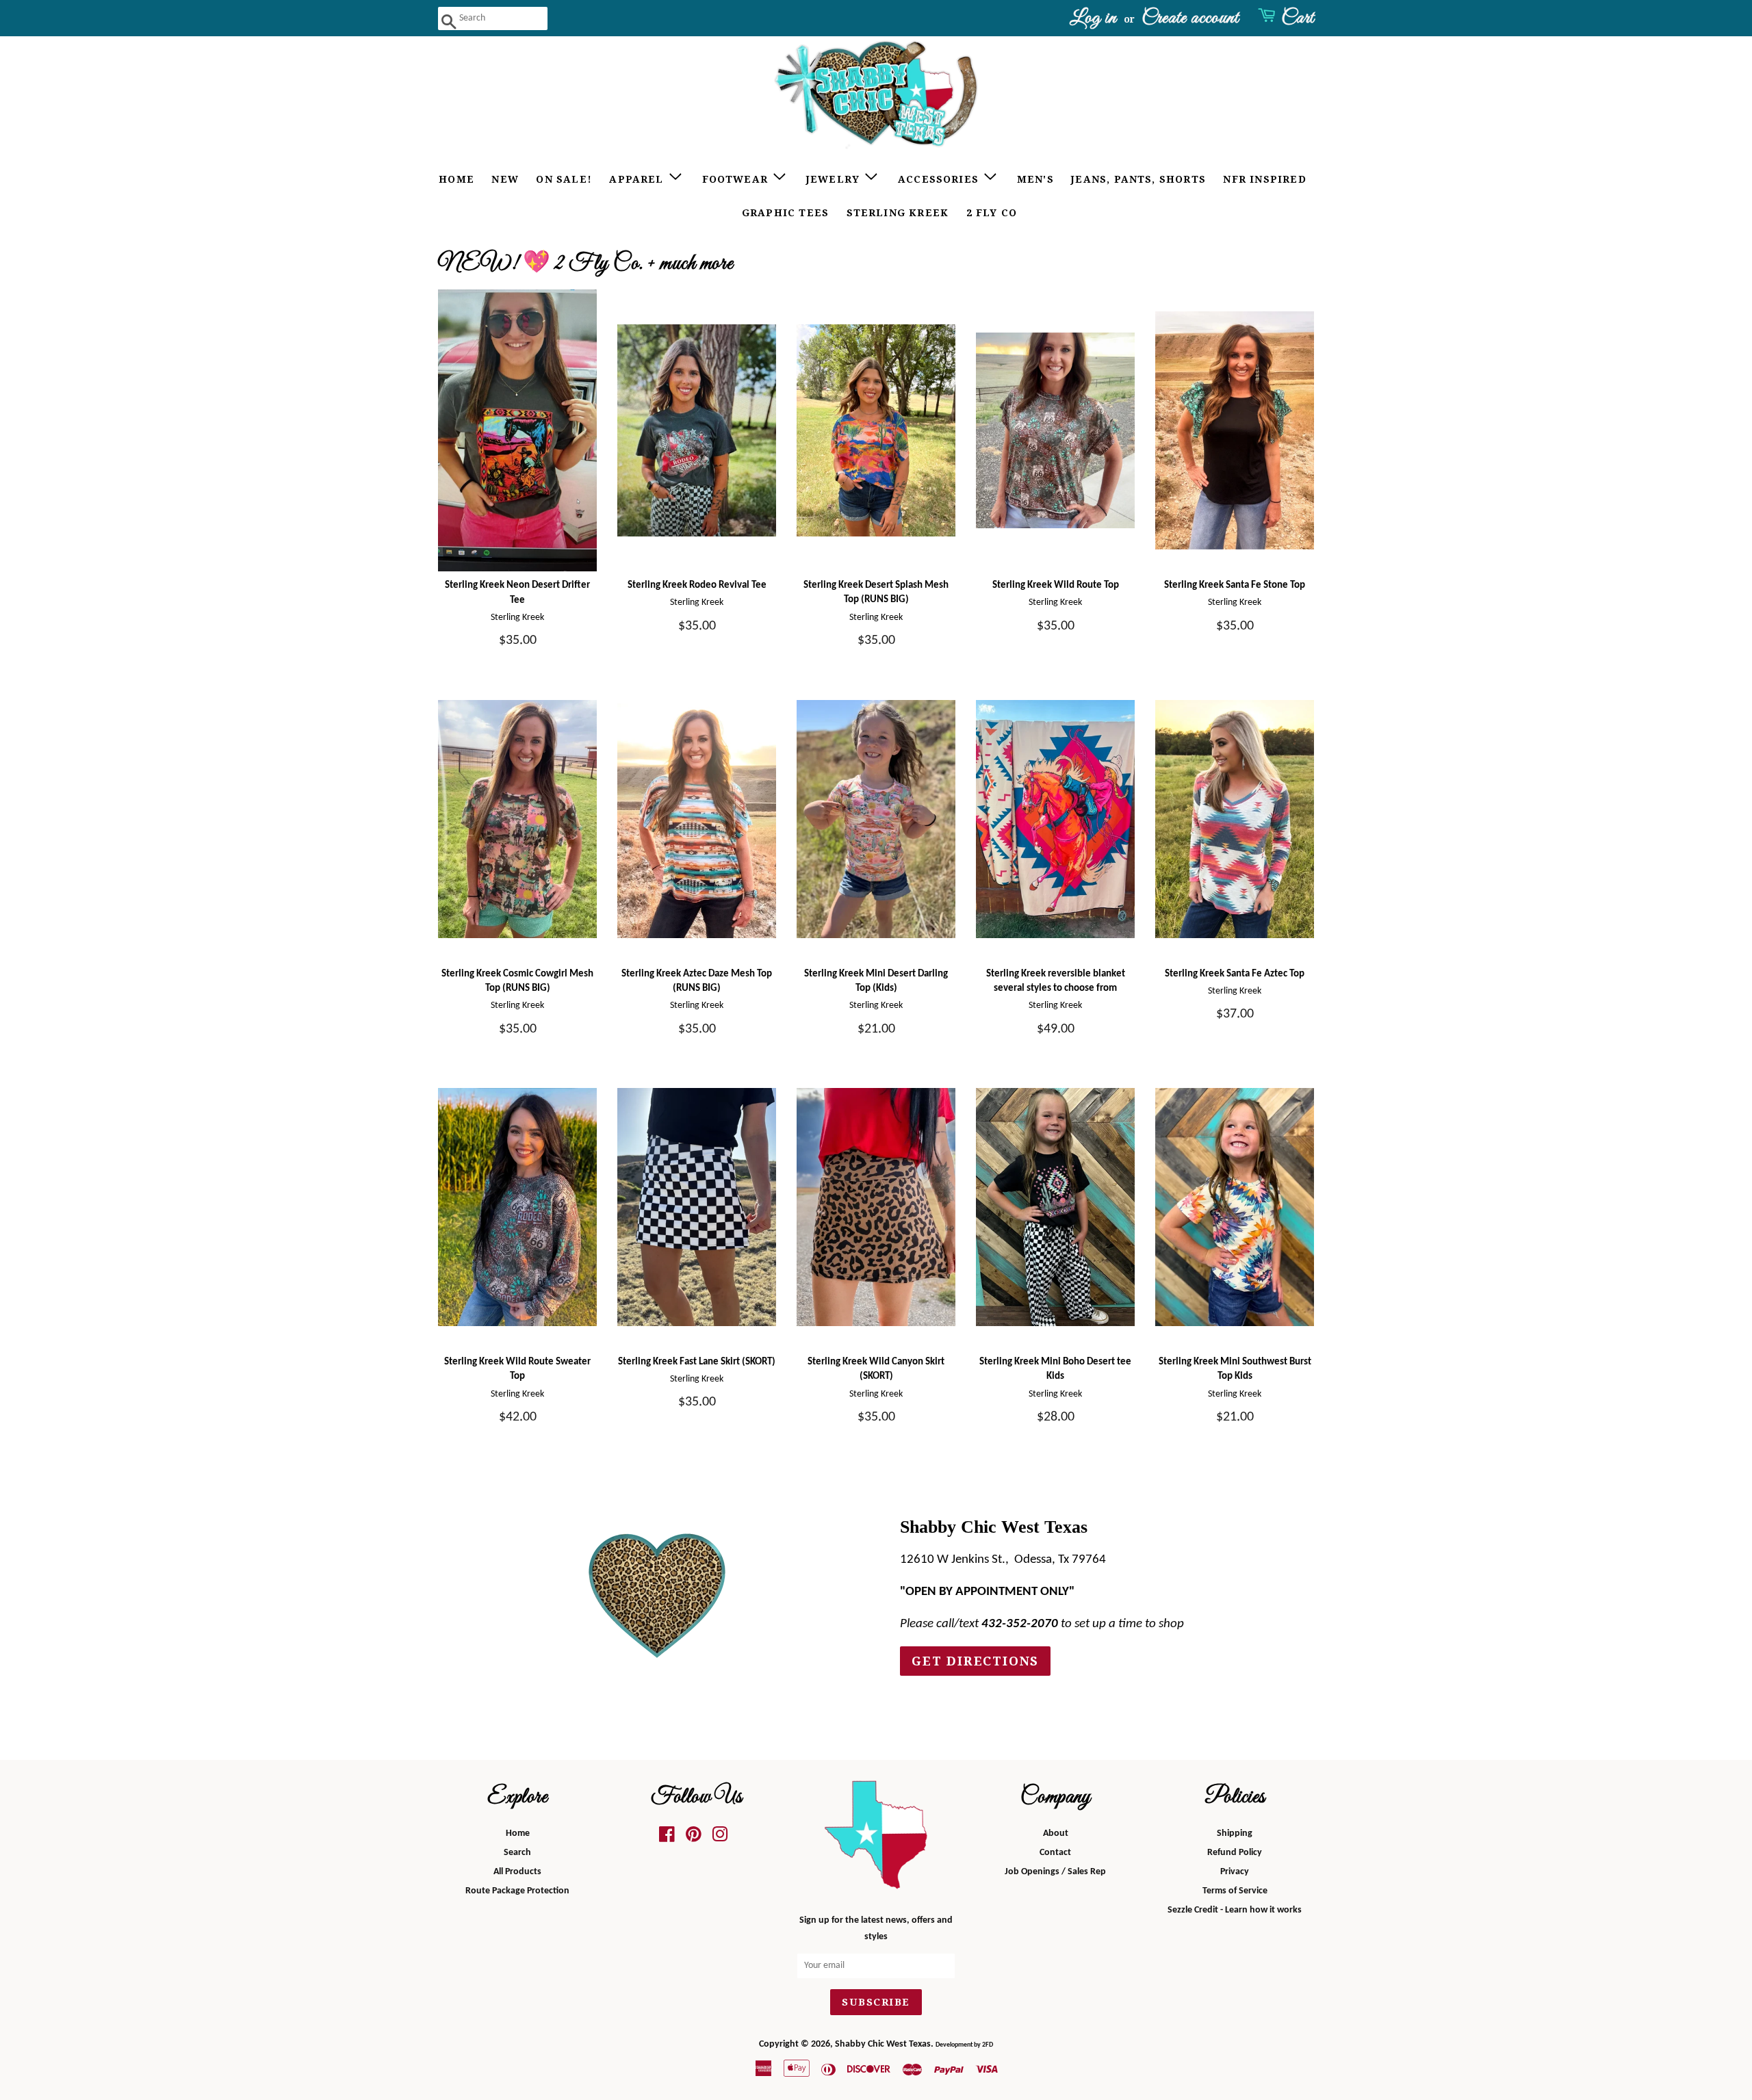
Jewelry (835, 179)
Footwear (737, 179)
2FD (988, 2045)
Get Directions (975, 1661)
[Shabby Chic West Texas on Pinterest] (694, 1838)
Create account (1190, 18)
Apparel (638, 179)
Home (456, 179)
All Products (517, 1872)
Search (517, 1853)
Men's (1035, 179)
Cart (1298, 18)
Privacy (1235, 1872)
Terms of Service (1235, 1891)
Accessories (940, 179)
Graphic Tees (785, 213)
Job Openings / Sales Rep (1055, 1872)
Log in (1093, 18)
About (1056, 1833)
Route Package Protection (517, 1891)
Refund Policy (1235, 1853)
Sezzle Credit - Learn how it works (1235, 1910)
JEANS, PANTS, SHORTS (1138, 179)
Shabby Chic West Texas (883, 2044)
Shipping (1235, 1833)
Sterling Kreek (898, 213)
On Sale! (564, 179)
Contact (1055, 1853)
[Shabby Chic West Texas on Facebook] (667, 1838)
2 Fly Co (992, 213)
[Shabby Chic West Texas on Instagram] (720, 1838)
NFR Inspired (1264, 179)
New (505, 179)
